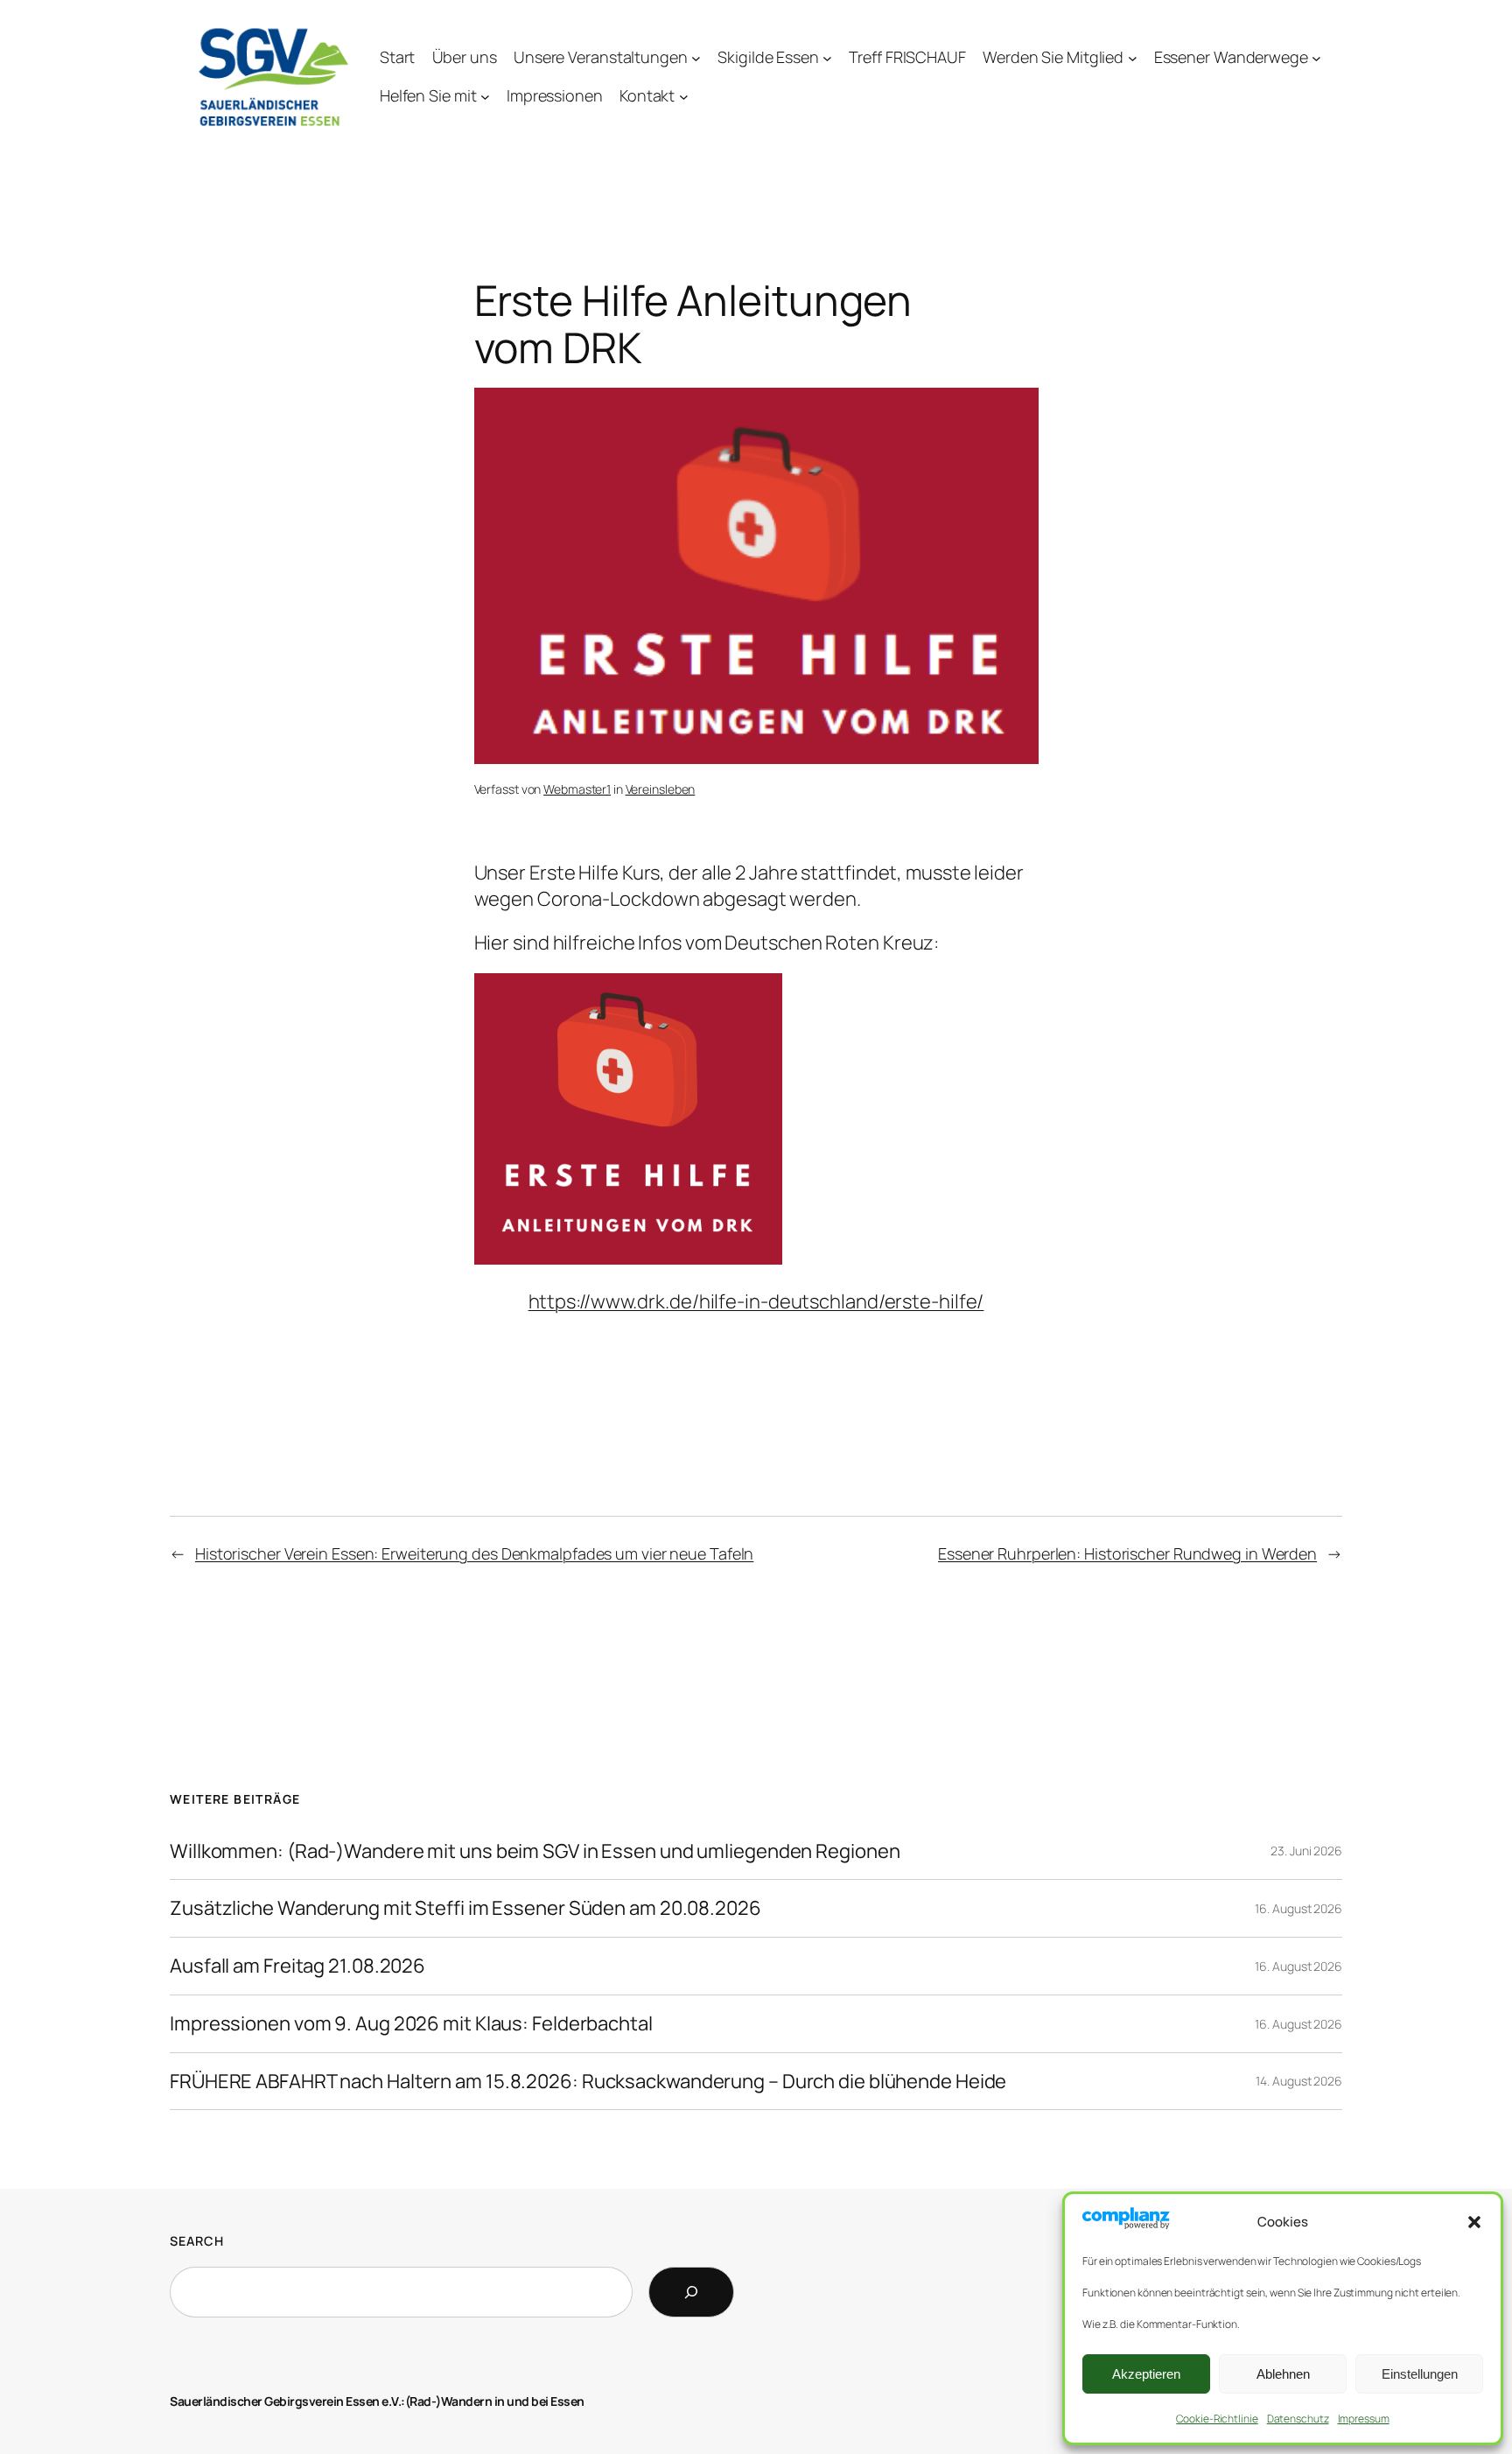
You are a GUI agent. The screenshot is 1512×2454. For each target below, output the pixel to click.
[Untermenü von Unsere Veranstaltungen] (696, 57)
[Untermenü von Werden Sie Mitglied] (1133, 57)
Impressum (1364, 2419)
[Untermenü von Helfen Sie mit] (485, 97)
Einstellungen (1420, 2374)
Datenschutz (1298, 2419)
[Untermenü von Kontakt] (684, 97)
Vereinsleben (661, 789)
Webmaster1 (577, 789)
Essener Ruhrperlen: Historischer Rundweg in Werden (1127, 1553)
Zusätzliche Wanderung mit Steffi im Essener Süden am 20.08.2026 (465, 1908)
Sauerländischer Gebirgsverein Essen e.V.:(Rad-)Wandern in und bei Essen (377, 2401)
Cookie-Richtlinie (1217, 2419)
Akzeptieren (1146, 2374)
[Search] (691, 2292)
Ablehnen (1283, 2374)
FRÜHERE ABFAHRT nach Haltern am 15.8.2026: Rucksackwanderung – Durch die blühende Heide (588, 2082)
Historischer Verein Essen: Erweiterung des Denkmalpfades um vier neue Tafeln (474, 1553)
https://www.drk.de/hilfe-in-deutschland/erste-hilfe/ (756, 1301)
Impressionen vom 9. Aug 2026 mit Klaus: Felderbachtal (411, 2024)
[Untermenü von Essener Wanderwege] (1316, 57)
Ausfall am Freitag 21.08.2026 (297, 1966)
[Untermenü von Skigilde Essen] (827, 57)
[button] (1474, 2222)
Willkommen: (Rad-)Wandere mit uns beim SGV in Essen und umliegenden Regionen (535, 1851)
